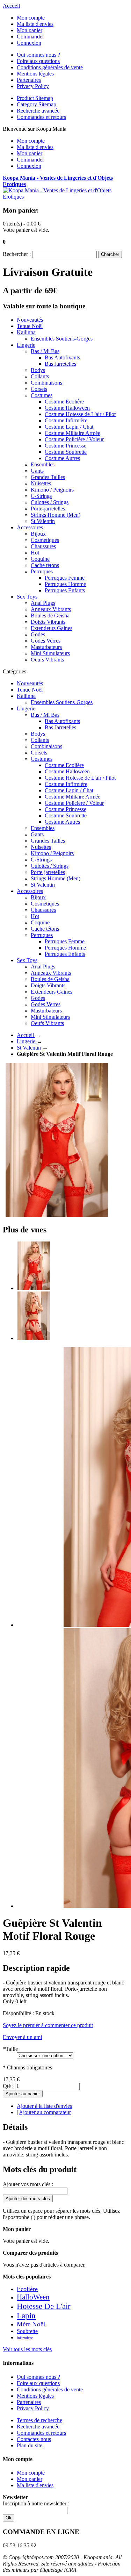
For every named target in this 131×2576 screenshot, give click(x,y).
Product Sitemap (35, 98)
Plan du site (30, 2445)
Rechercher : (17, 254)
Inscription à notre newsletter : (36, 2503)
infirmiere (25, 2338)
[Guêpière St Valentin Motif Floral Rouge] (34, 1288)
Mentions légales (35, 74)
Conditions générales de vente (50, 67)
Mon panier (30, 30)
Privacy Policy (33, 86)
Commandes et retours (41, 117)
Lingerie (27, 1041)
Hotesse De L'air (44, 2306)
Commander (30, 37)
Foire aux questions (38, 61)
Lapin (26, 2316)
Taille (10, 2049)
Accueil (11, 6)
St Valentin (30, 1048)
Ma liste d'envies (35, 24)
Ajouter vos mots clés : (28, 2184)
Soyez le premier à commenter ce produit (48, 2025)
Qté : (8, 2086)
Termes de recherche (39, 2420)
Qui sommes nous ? (38, 55)
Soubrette (27, 2331)
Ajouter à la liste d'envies (44, 2106)
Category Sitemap (37, 104)
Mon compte (31, 18)
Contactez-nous (34, 2439)
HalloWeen (33, 2297)
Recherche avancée (38, 111)
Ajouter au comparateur (45, 2112)
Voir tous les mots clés (27, 2349)
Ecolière (27, 2289)
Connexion (29, 43)
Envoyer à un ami (22, 2037)
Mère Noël (31, 2324)
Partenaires (29, 80)
